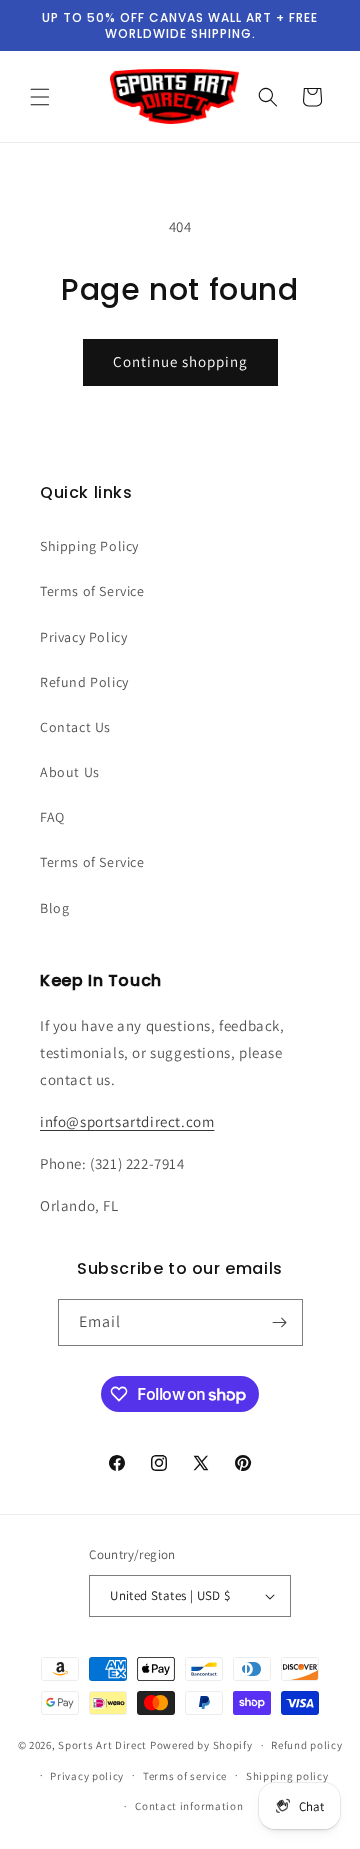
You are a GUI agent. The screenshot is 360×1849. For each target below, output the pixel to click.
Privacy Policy (83, 637)
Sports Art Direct (102, 1745)
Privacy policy (87, 1776)
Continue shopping (180, 361)
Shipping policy (287, 1776)
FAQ (52, 817)
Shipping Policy (89, 546)
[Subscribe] (280, 1322)
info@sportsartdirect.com (127, 1121)
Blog (54, 908)
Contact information (189, 1806)
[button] (40, 97)
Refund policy (306, 1745)
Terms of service (185, 1776)
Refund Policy (84, 682)
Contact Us (75, 727)
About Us (70, 772)
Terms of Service (92, 591)
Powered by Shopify (201, 1745)
